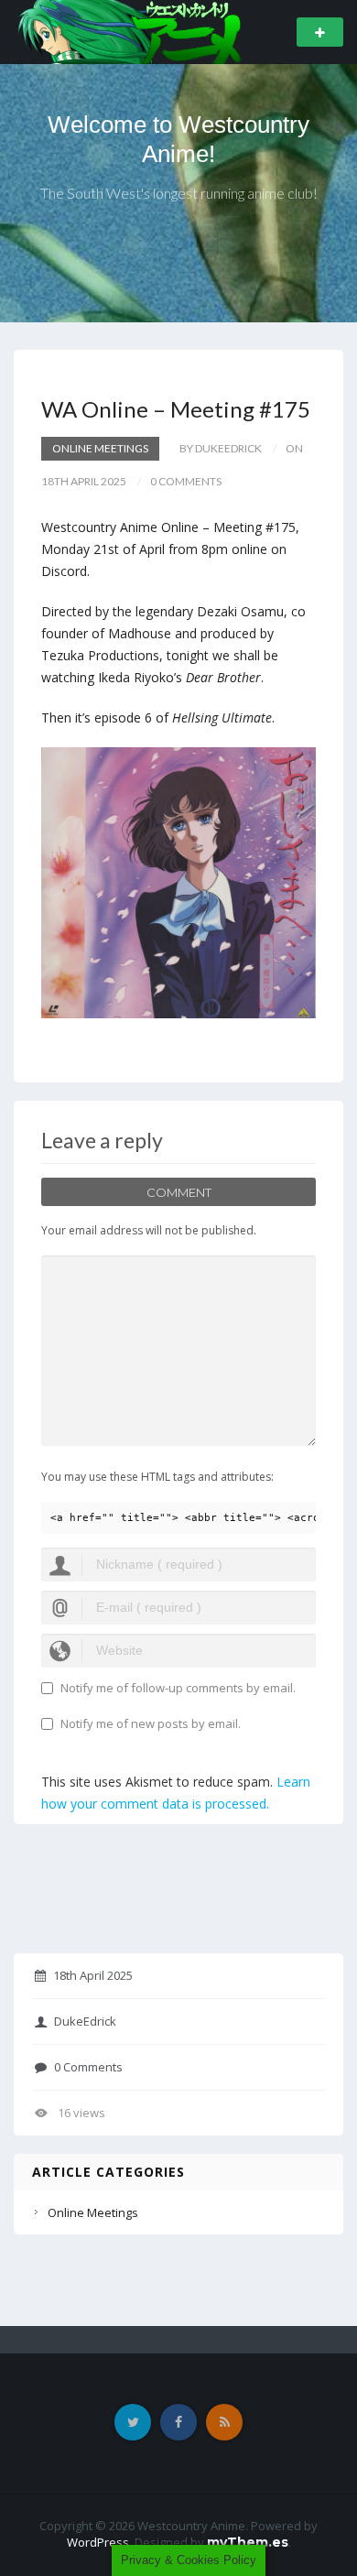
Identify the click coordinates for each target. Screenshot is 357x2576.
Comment (179, 1192)
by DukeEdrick (221, 448)
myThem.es (248, 2542)
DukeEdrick (85, 2021)
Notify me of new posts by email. (151, 1723)
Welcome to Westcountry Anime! (178, 139)
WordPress (98, 2542)
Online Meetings (100, 448)
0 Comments (88, 2067)
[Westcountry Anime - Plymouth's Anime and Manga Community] (130, 31)
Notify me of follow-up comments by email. (178, 1688)
